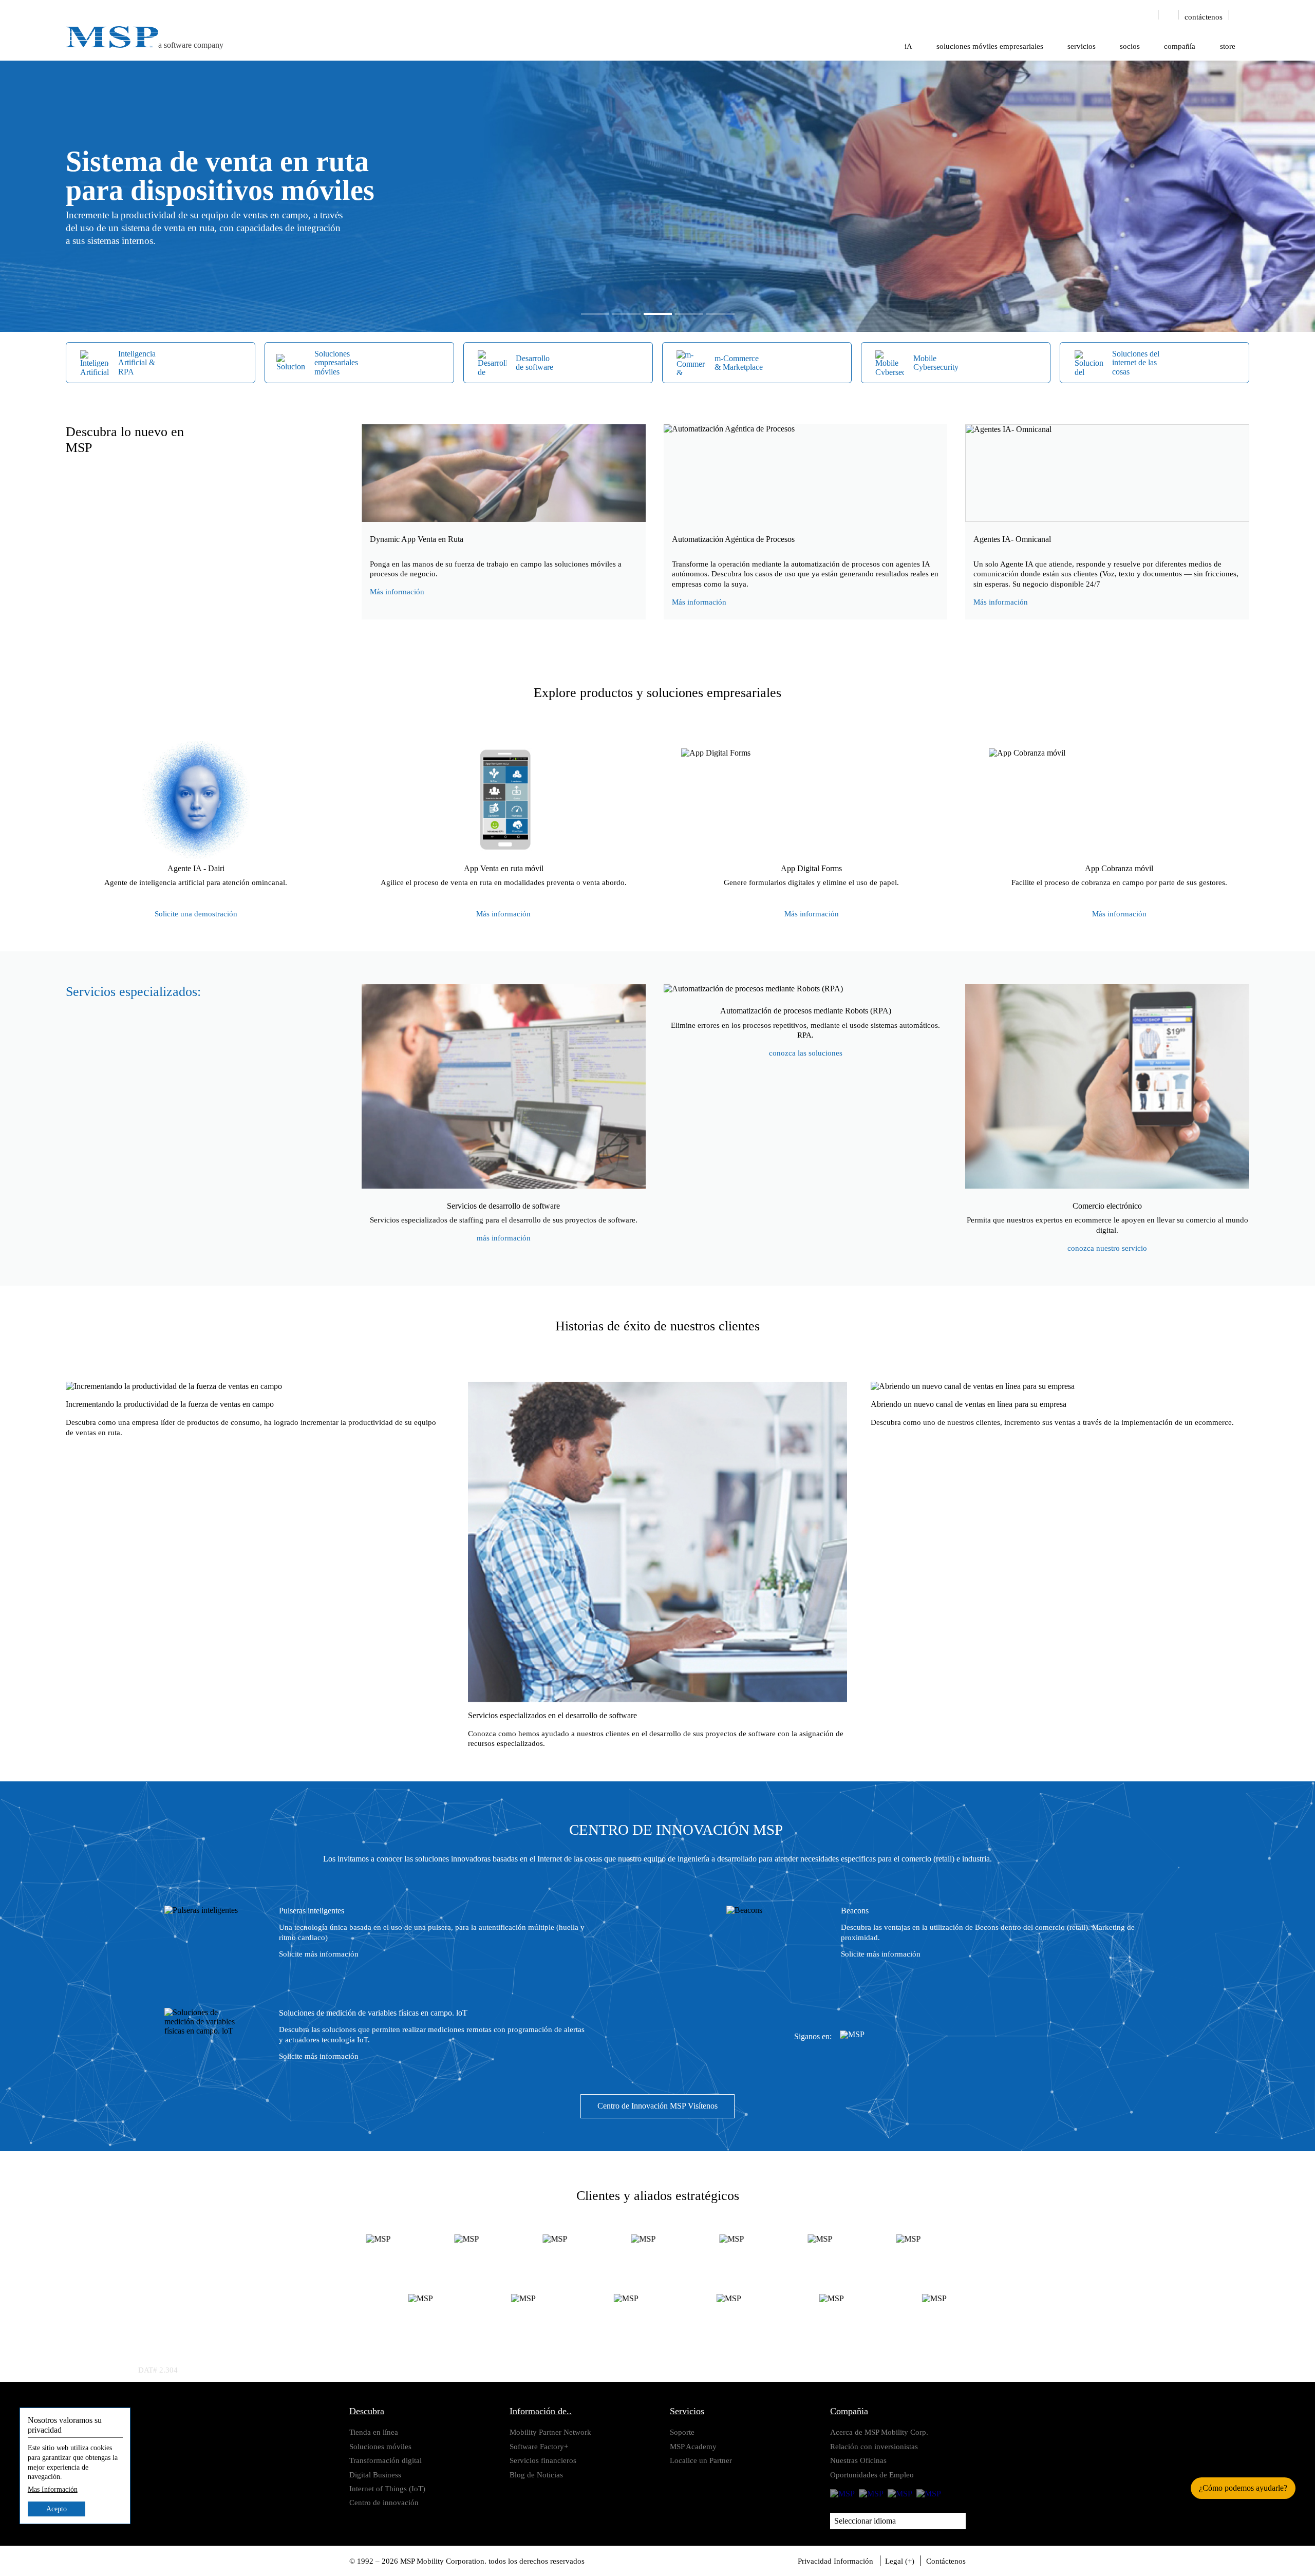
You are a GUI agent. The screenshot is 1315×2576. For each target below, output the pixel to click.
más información (504, 1238)
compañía (1180, 46)
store (1228, 46)
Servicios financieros (543, 2460)
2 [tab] (626, 314)
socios (1130, 46)
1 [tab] (595, 314)
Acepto (57, 2509)
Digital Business (375, 2475)
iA (908, 46)
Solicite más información (319, 1954)
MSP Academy (693, 2446)
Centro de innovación (384, 2502)
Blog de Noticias (536, 2475)
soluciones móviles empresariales (990, 46)
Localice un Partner (701, 2460)
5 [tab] (720, 314)
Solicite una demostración (196, 914)
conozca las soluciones (806, 1053)
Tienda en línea (374, 2432)
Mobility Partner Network (550, 2432)
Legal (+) (900, 2561)
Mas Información (53, 2490)
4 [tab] (689, 314)
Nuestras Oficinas (858, 2460)
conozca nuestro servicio (1107, 1248)
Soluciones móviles (380, 2446)
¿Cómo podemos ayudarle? (1243, 2488)
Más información (397, 591)
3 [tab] (658, 314)
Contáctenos (946, 2561)
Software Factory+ (539, 2446)
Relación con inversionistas (874, 2446)
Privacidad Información (835, 2561)
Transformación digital (386, 2460)
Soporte (682, 2432)
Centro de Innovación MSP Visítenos (657, 2106)
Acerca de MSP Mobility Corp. (879, 2432)
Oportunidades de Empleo (872, 2475)
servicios (1082, 46)
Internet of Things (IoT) (387, 2488)
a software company (191, 45)
